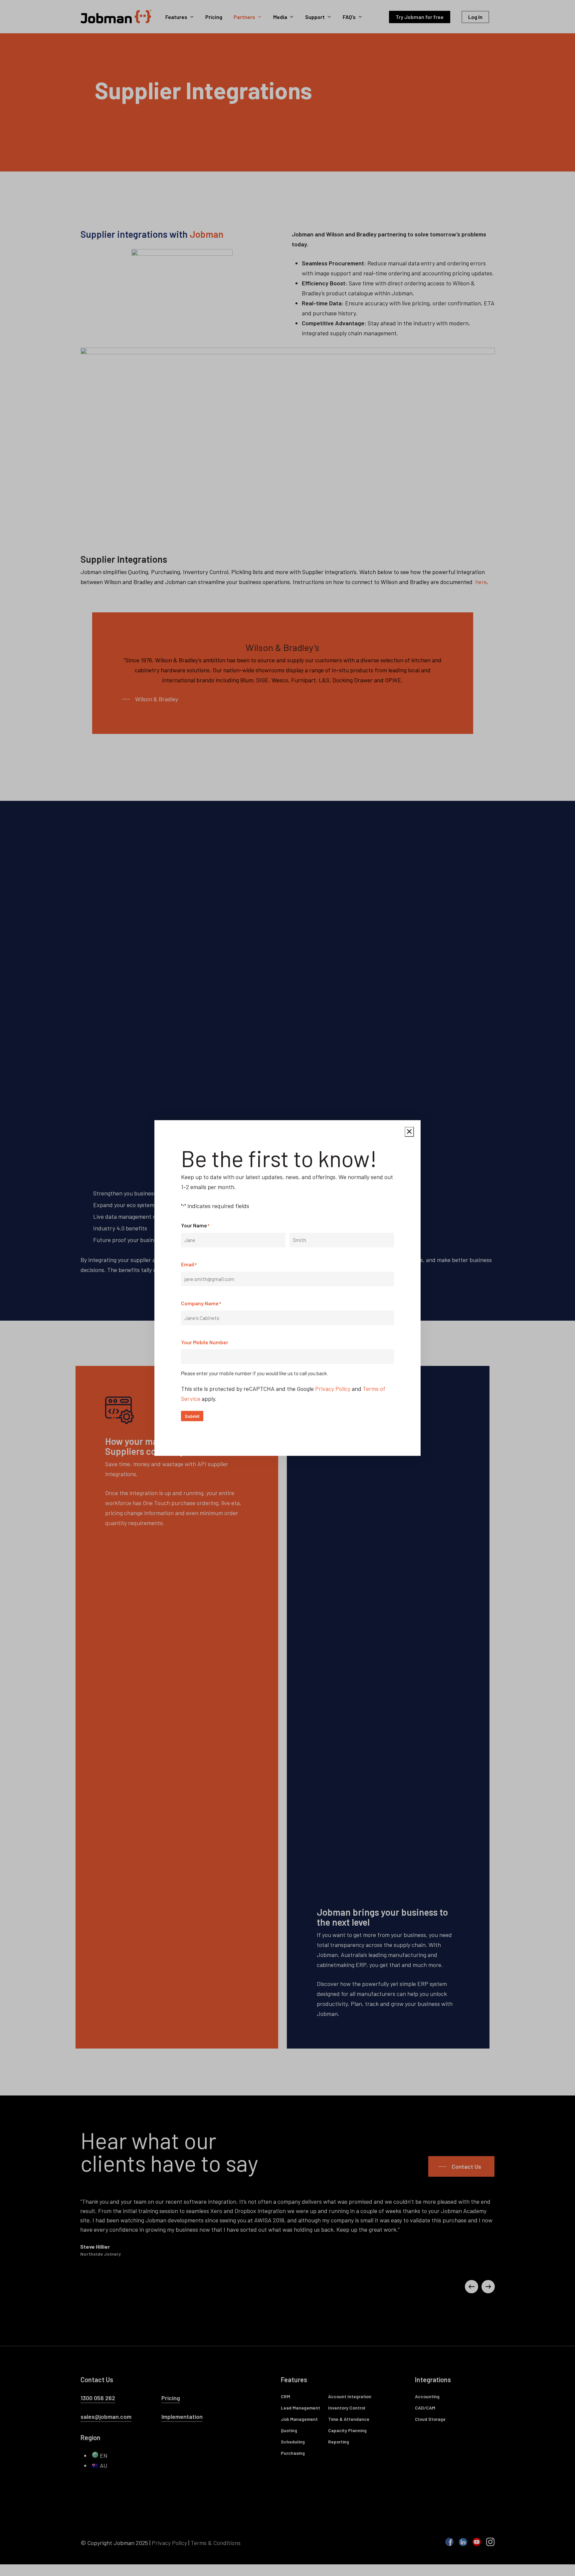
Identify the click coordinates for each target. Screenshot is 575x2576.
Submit (192, 1416)
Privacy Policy (333, 1389)
